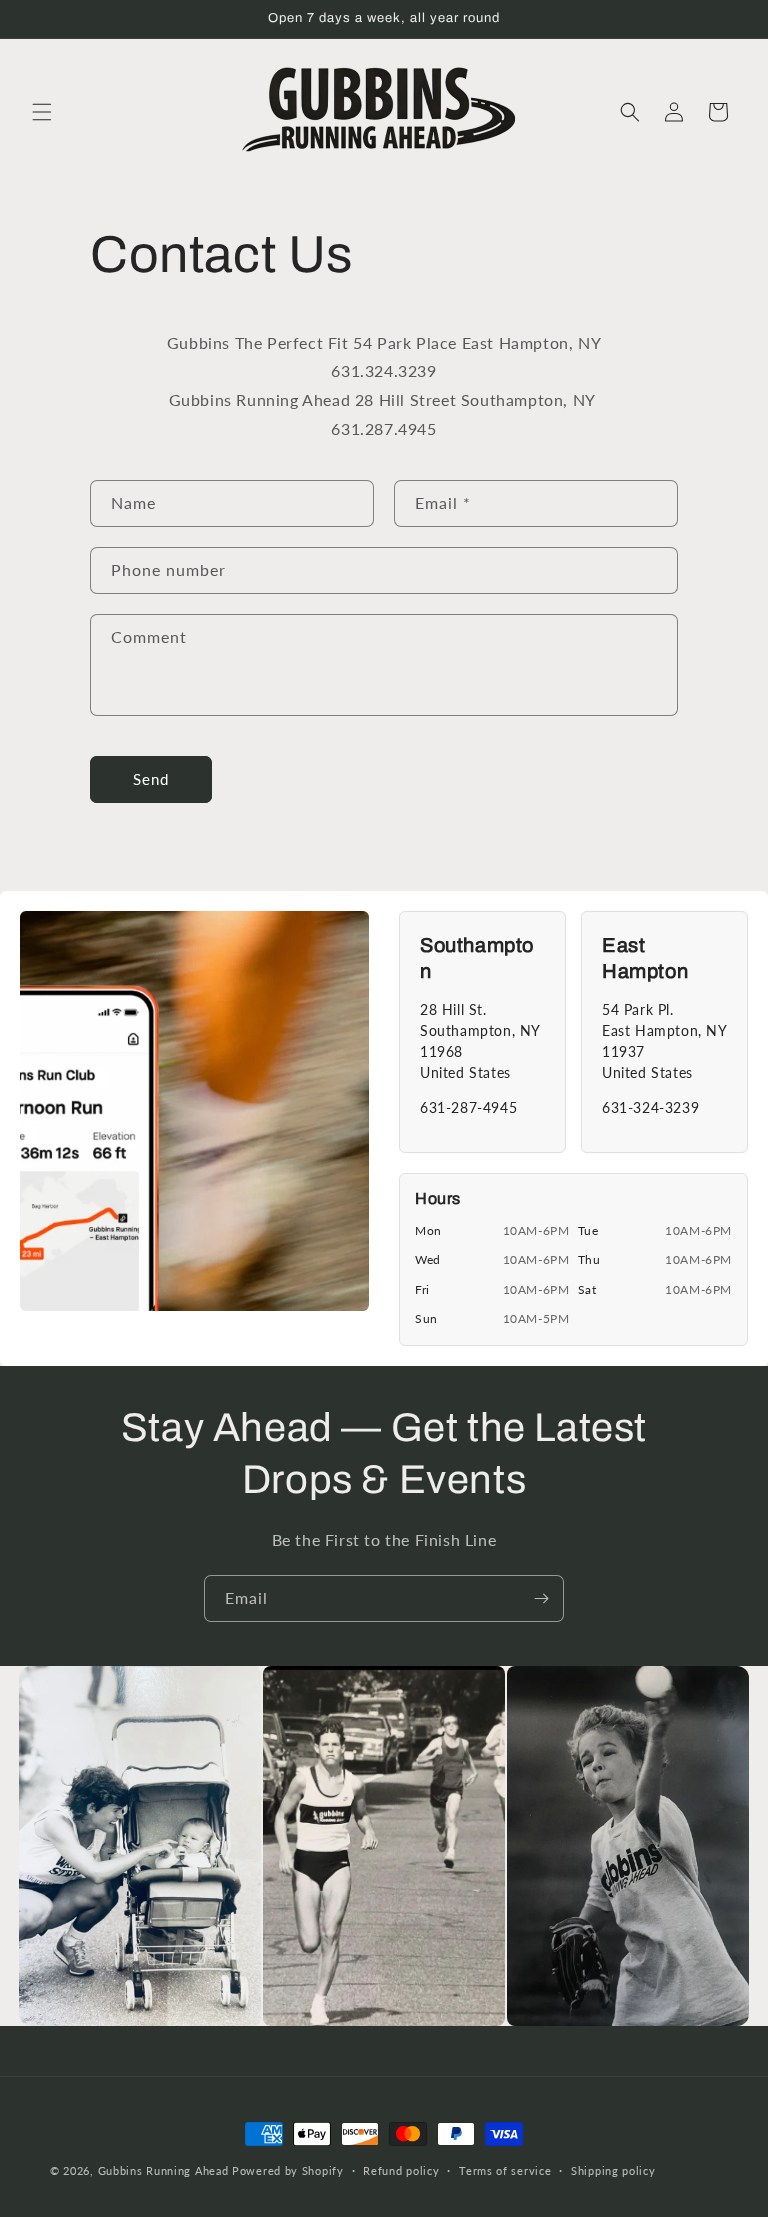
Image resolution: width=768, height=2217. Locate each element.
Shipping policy (613, 2170)
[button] (42, 112)
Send (151, 779)
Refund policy (401, 2170)
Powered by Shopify (288, 2170)
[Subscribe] (541, 1598)
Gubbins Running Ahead (163, 2170)
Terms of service (505, 2170)
